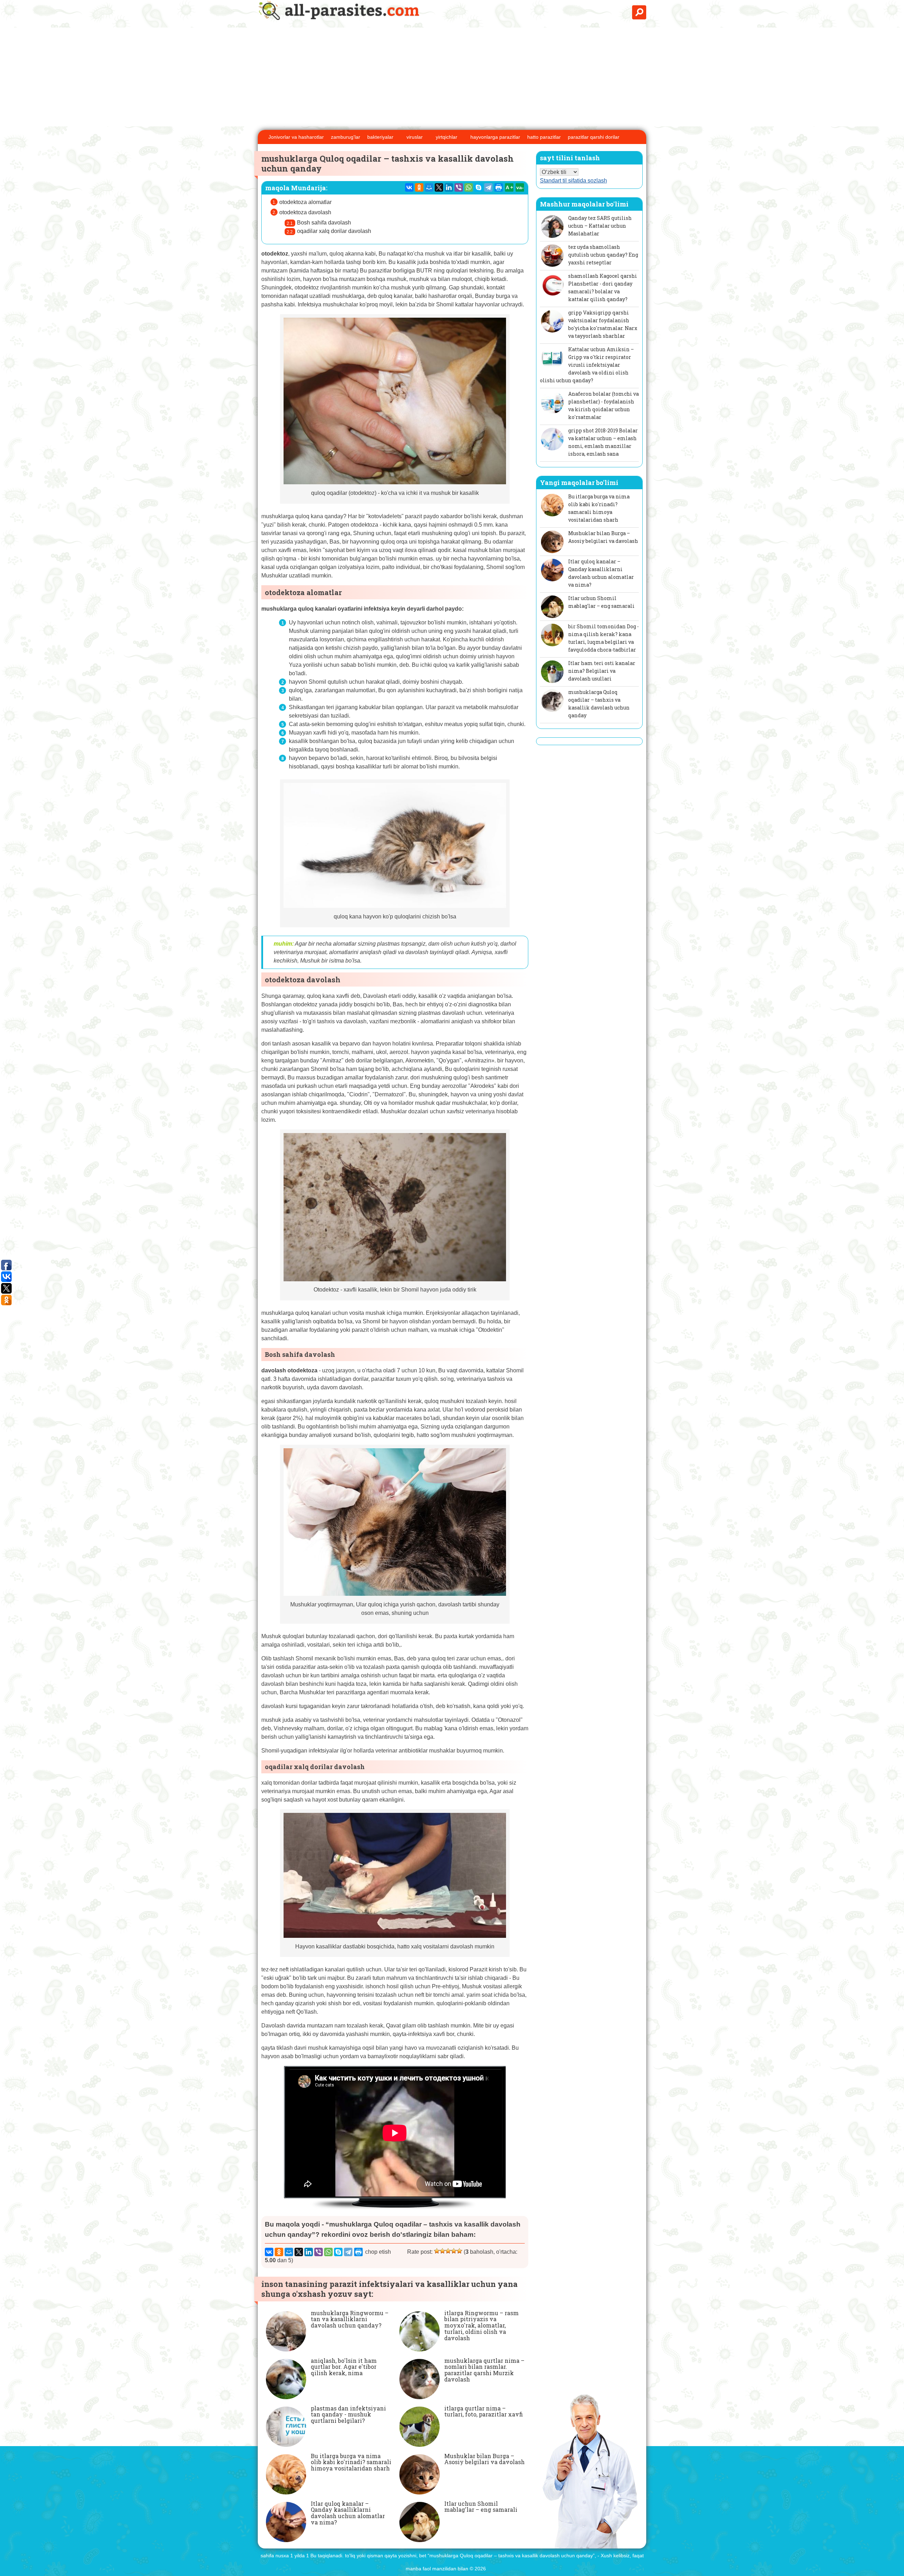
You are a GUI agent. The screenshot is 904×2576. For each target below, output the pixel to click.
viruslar (415, 137)
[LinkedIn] (449, 187)
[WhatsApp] (469, 187)
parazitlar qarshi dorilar (594, 137)
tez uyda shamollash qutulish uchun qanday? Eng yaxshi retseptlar (603, 255)
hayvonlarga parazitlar (495, 137)
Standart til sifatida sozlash (573, 181)
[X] (439, 187)
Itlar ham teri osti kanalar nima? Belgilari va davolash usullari (602, 671)
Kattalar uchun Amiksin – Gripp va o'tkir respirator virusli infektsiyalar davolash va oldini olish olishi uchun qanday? (587, 365)
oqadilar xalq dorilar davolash (334, 231)
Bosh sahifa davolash (324, 223)
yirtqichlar (447, 137)
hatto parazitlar (544, 137)
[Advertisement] (452, 77)
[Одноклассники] (419, 187)
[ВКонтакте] (409, 187)
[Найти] (639, 12)
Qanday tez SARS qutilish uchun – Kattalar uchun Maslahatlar (600, 226)
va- (520, 187)
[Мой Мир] (429, 187)
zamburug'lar (346, 137)
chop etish (378, 2252)
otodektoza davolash (305, 212)
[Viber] (459, 187)
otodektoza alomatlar (305, 202)
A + (509, 187)
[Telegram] (488, 187)
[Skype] (478, 187)
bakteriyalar (380, 137)
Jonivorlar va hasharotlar (296, 137)
